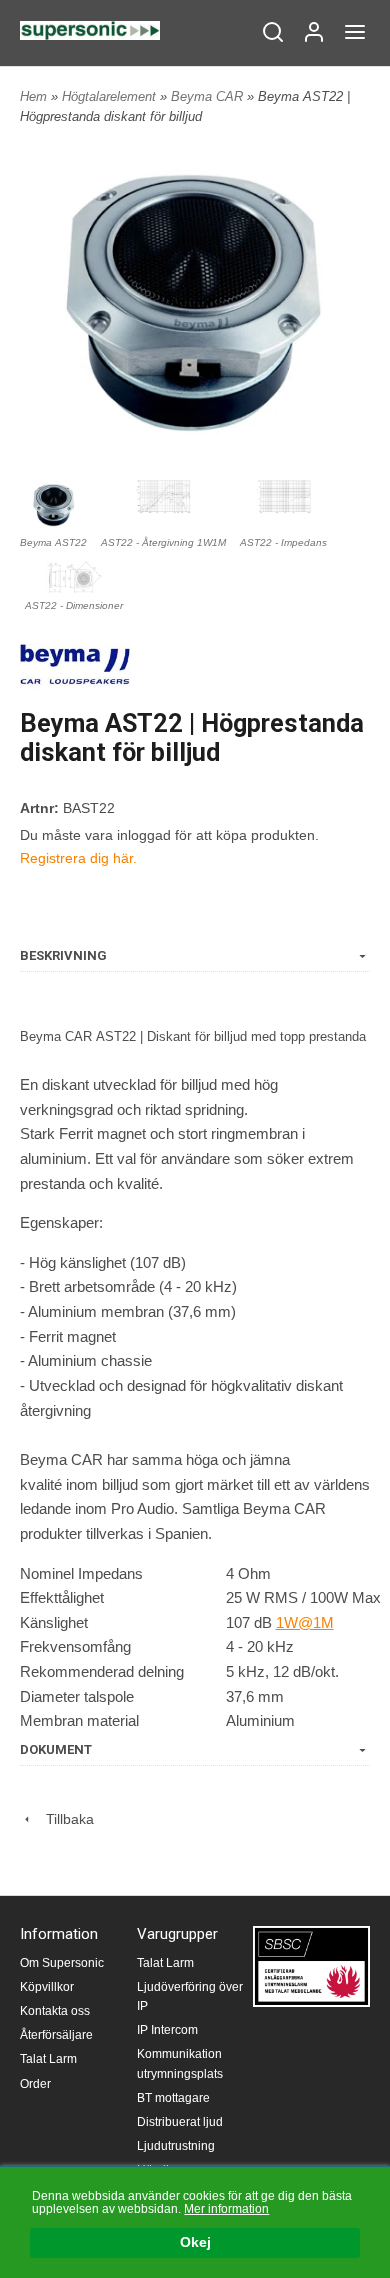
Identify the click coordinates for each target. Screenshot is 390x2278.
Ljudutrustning (176, 2146)
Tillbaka (64, 1819)
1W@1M (305, 1622)
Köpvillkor (47, 1987)
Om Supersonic (62, 1963)
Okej (195, 2242)
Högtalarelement (111, 96)
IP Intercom (167, 2030)
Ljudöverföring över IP (190, 1996)
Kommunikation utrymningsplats (180, 2063)
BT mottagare (173, 2098)
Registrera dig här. (78, 858)
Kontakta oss (55, 2011)
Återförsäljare (56, 2035)
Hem (33, 96)
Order (35, 2084)
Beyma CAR (209, 96)
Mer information (226, 2209)
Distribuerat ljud (180, 2122)
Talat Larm (48, 2059)
